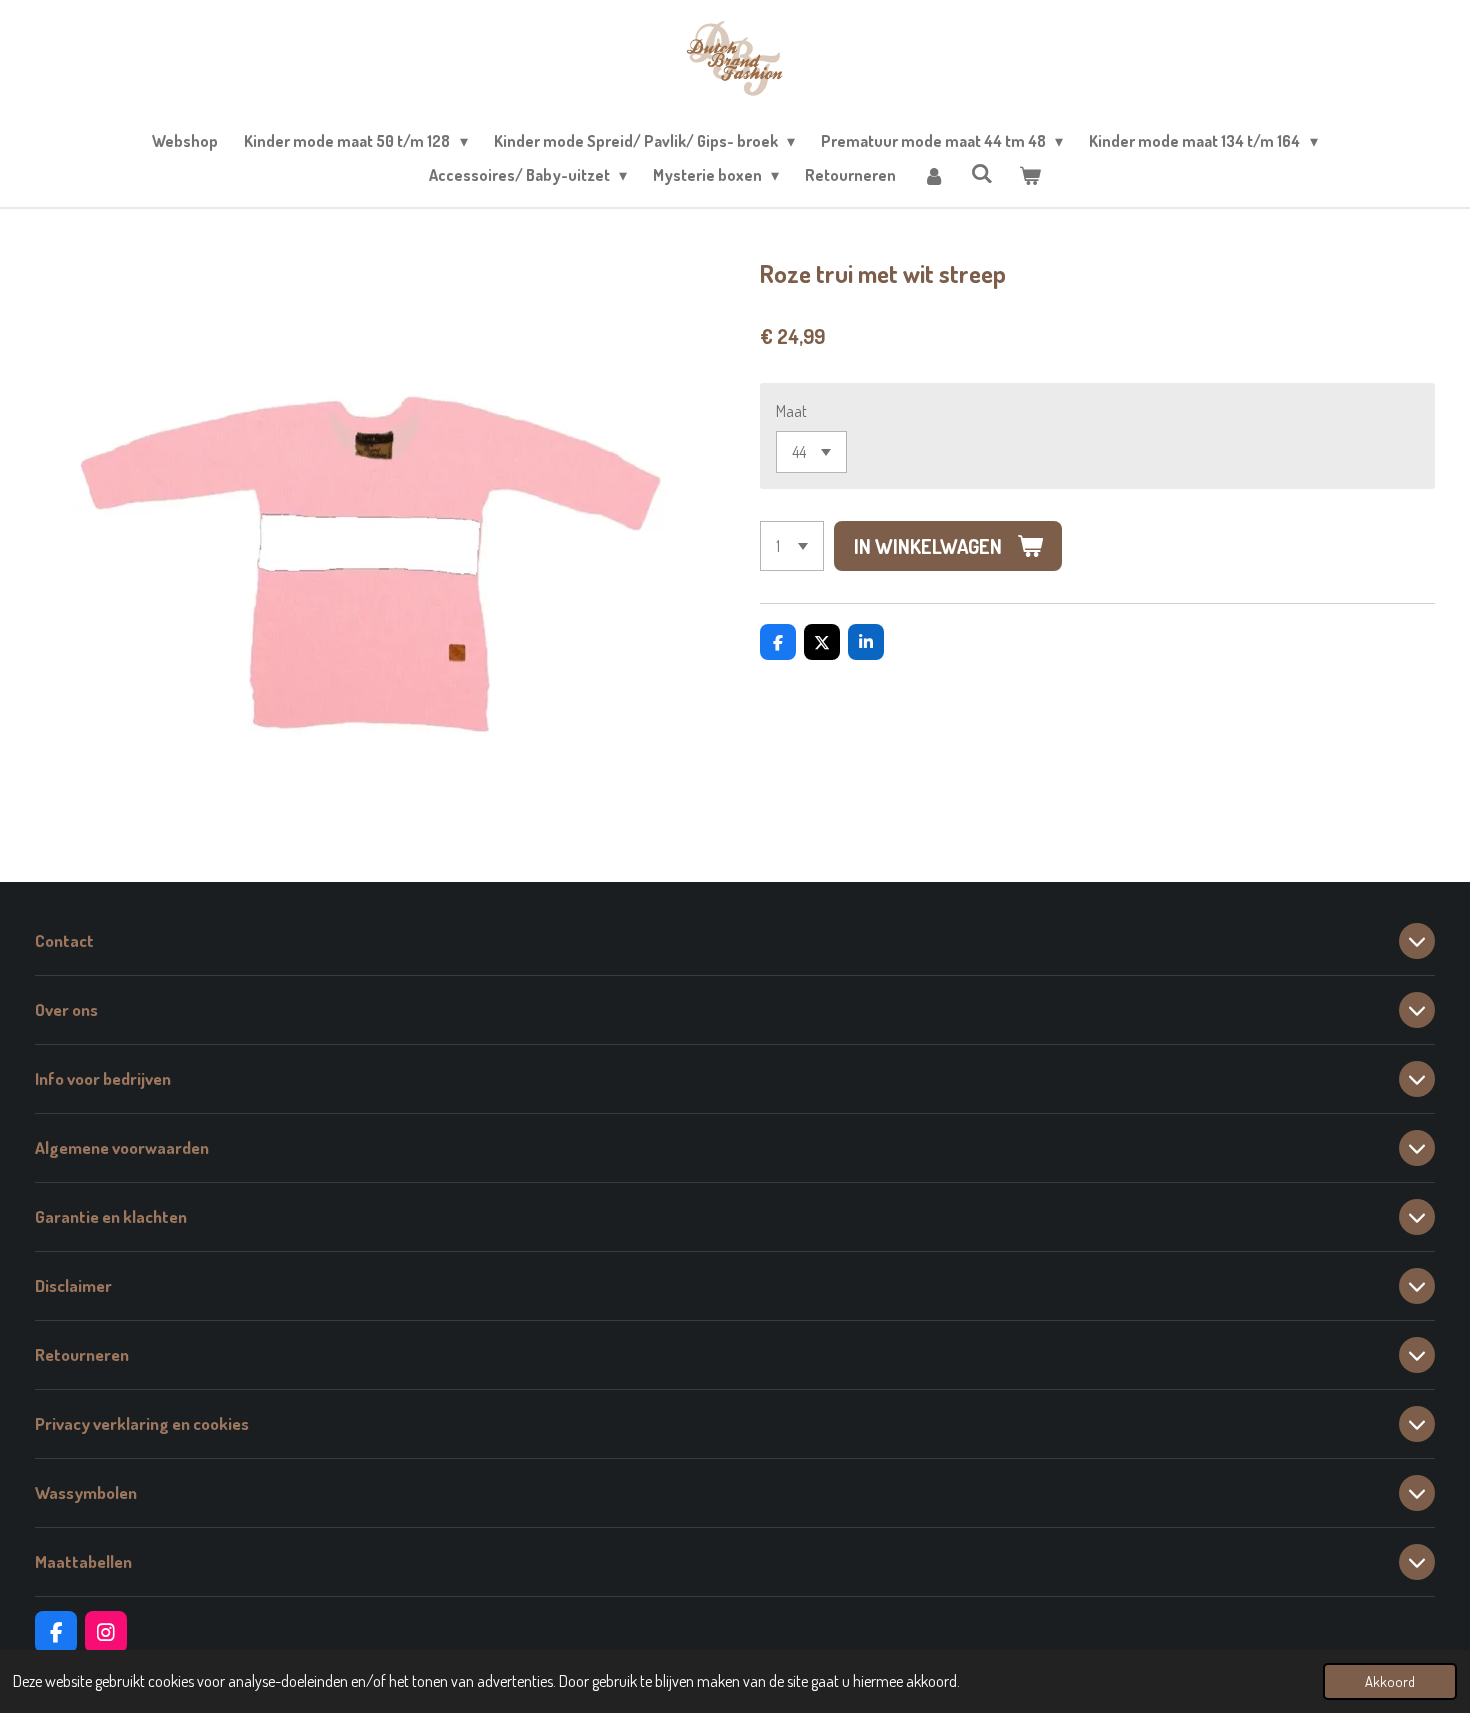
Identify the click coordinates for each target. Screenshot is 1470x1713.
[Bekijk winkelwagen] (1030, 175)
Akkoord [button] (1390, 1681)
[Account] (933, 175)
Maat (791, 411)
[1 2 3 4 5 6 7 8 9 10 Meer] (792, 546)
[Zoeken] (982, 173)
